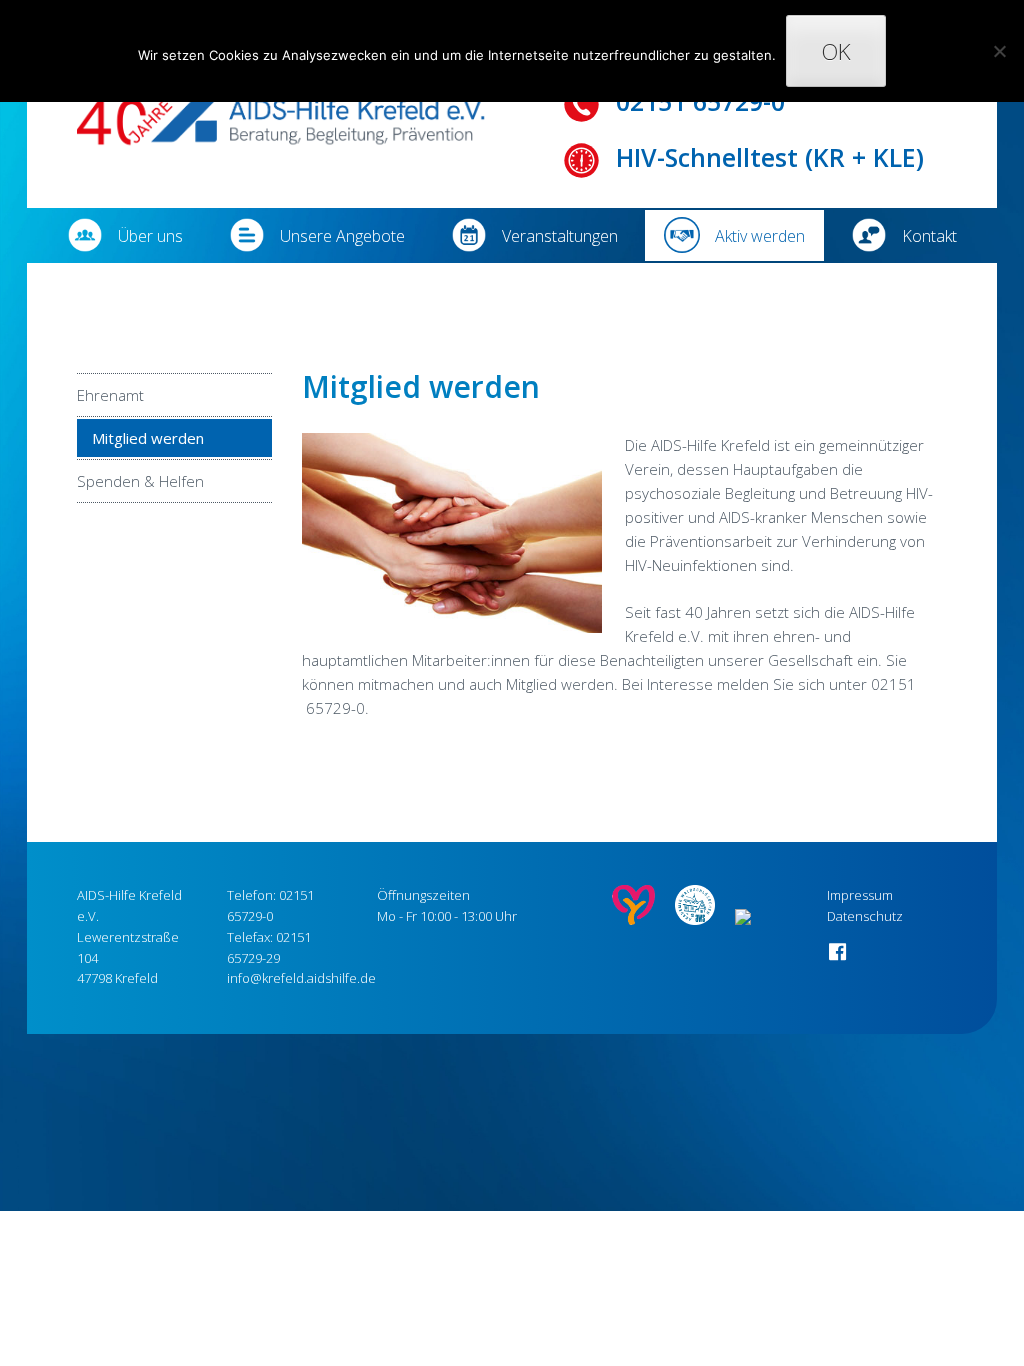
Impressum (860, 895)
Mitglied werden (148, 438)
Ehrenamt (110, 395)
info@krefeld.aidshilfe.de (301, 978)
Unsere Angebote (342, 236)
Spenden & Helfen (140, 481)
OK (836, 51)
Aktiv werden (760, 236)
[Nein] (999, 51)
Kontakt (929, 236)
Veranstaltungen (560, 236)
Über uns (150, 236)
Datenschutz (865, 916)
